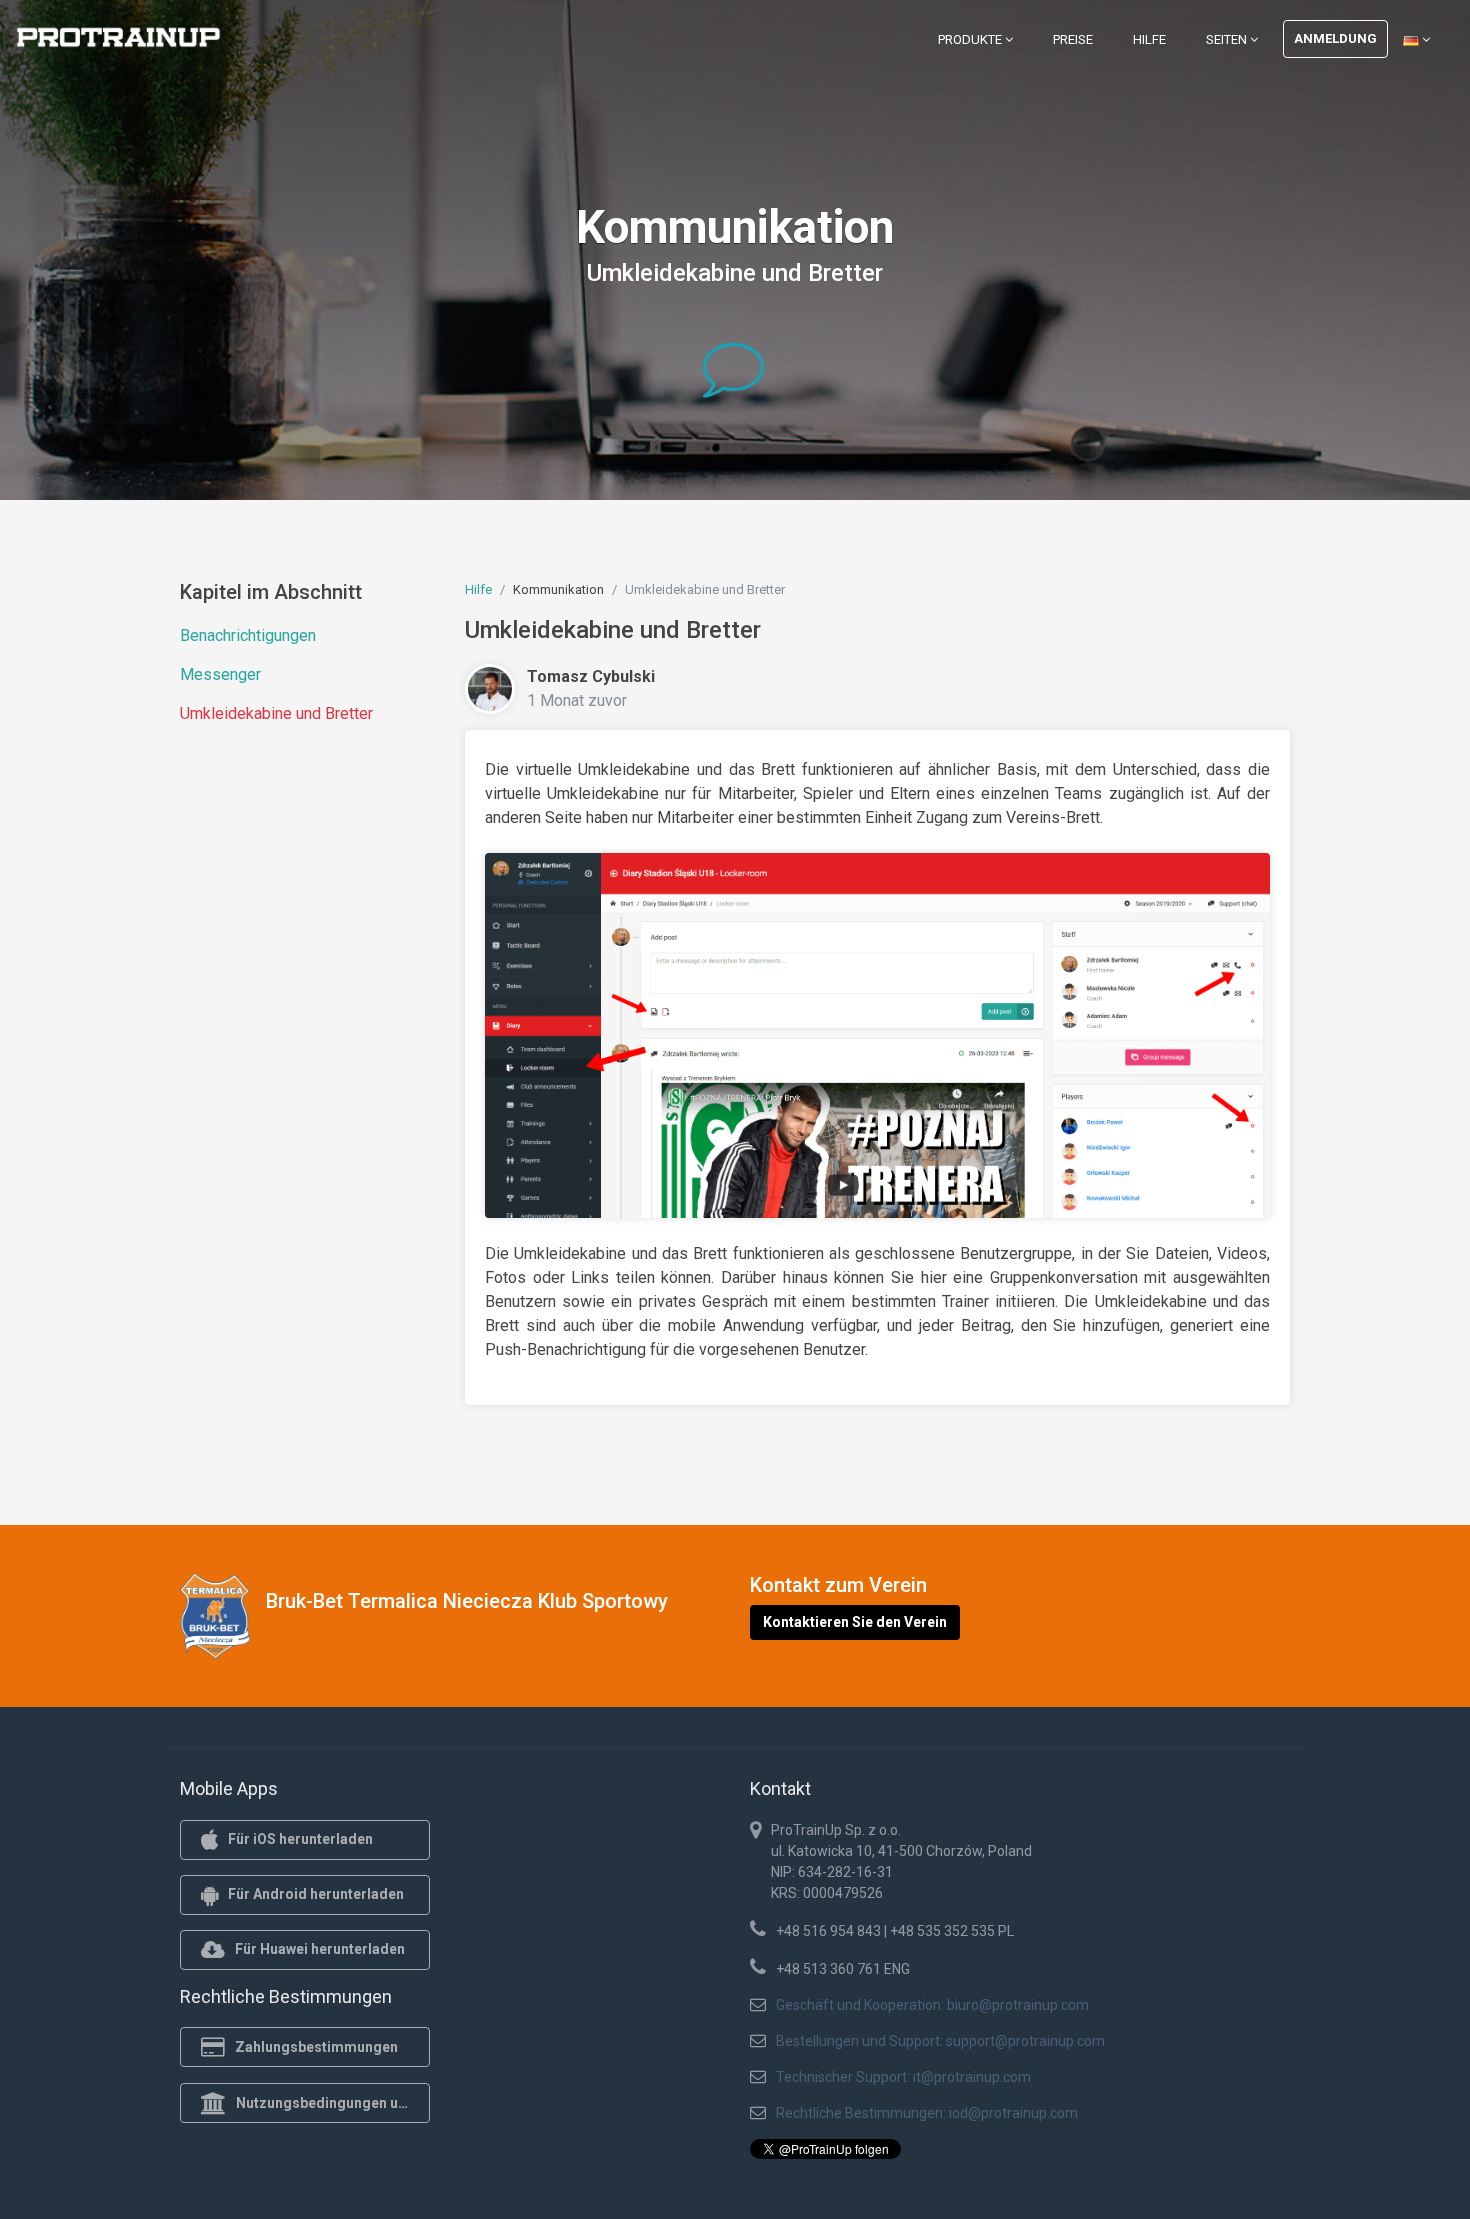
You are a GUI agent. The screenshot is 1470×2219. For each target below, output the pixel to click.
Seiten (1228, 39)
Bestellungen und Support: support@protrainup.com (940, 2041)
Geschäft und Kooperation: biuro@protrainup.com (932, 2005)
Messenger (220, 674)
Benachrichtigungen (248, 635)
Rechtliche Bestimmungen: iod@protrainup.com (927, 2113)
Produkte (971, 39)
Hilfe (1149, 39)
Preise (1073, 39)
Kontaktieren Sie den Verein (855, 1622)
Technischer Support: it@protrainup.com (903, 2077)
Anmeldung (1335, 38)
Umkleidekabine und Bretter (276, 713)
